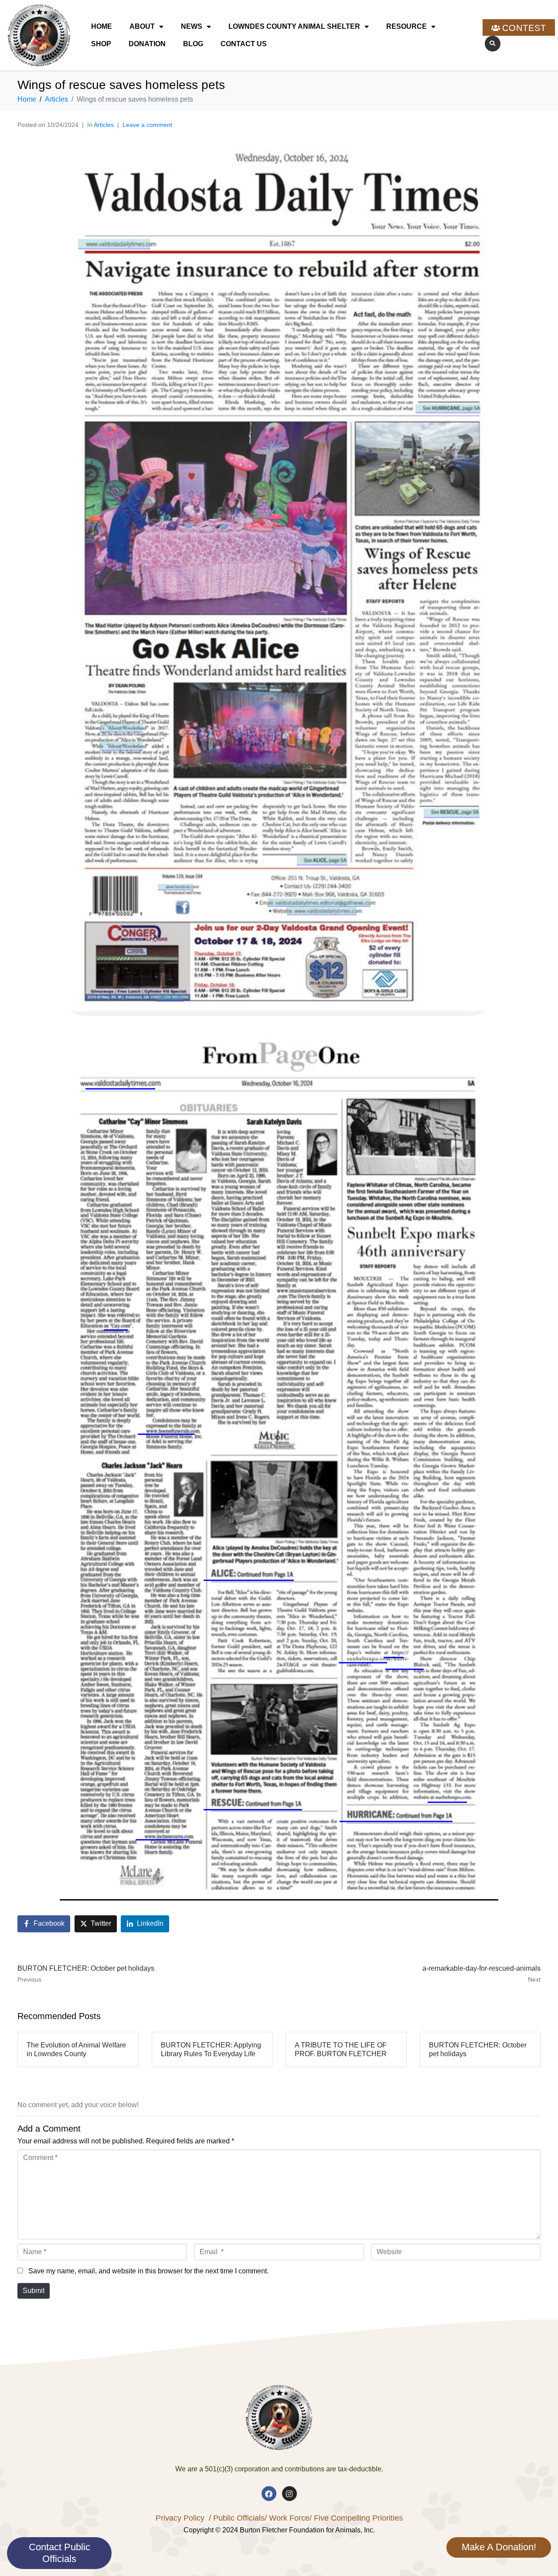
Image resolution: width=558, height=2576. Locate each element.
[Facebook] (269, 2494)
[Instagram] (289, 2494)
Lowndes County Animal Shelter (294, 26)
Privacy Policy (180, 2518)
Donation (147, 44)
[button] (493, 44)
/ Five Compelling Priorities (356, 2518)
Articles (104, 125)
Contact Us (244, 44)
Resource (407, 26)
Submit (34, 2291)
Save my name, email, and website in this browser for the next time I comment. (148, 2271)
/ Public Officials (237, 2518)
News (192, 26)
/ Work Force (287, 2518)
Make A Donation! (499, 2547)
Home (102, 26)
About (142, 26)
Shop (101, 44)
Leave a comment (147, 125)
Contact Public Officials (60, 2553)
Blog (193, 44)
